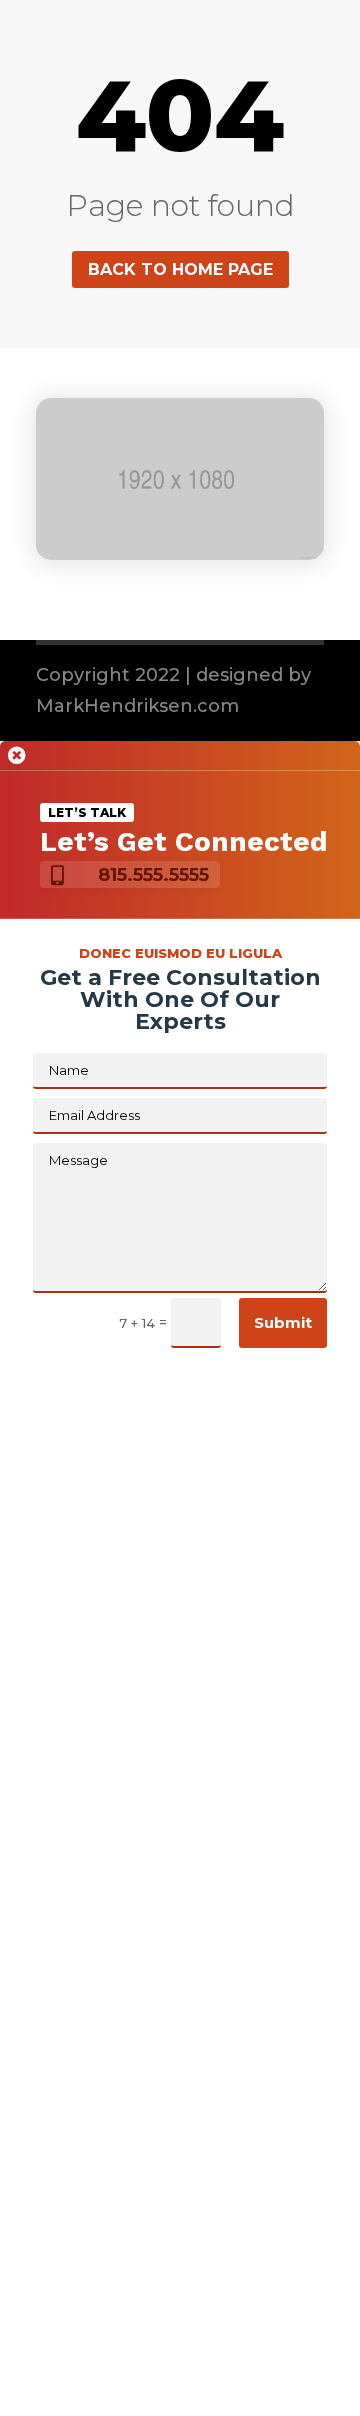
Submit (283, 1322)
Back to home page (180, 269)
